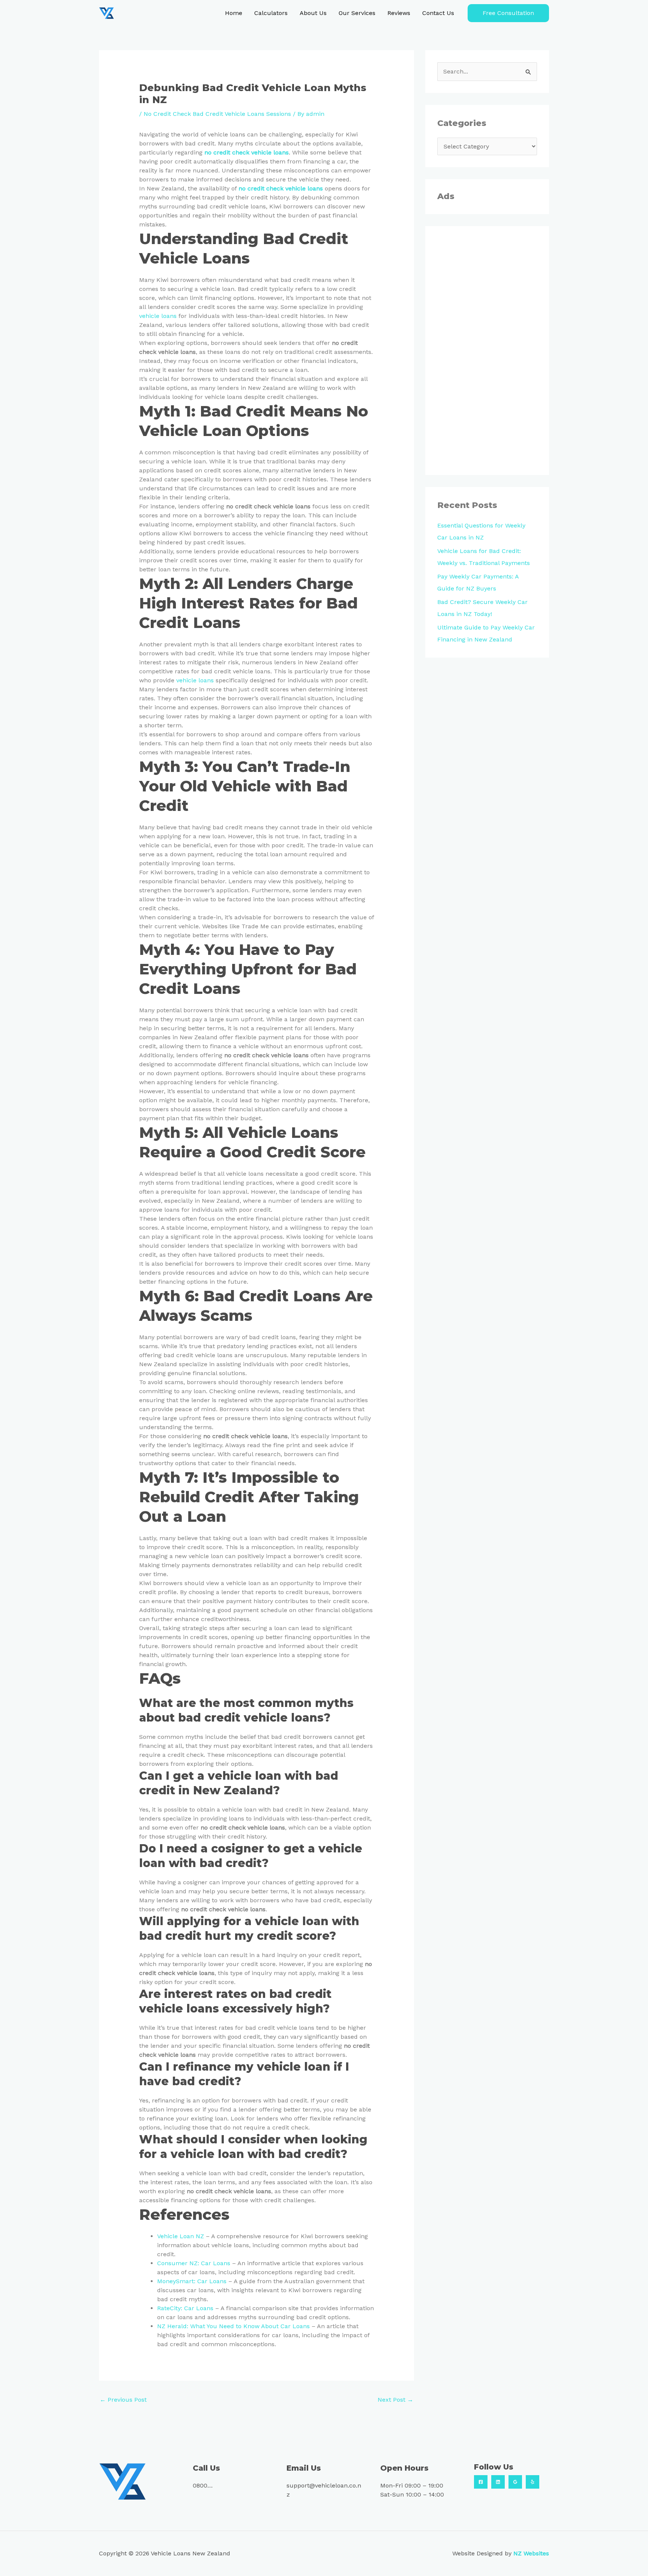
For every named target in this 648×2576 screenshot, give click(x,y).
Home (234, 13)
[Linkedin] (498, 2482)
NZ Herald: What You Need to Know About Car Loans (233, 2326)
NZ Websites (531, 2553)
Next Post (395, 2400)
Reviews (399, 13)
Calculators (271, 13)
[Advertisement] (487, 351)
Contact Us (438, 13)
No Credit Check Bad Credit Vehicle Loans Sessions (217, 114)
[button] (508, 13)
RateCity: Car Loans (185, 2308)
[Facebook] (481, 2482)
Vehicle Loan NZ (181, 2236)
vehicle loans (158, 316)
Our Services (357, 13)
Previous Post (123, 2400)
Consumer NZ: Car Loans (194, 2263)
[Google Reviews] (515, 2482)
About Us (313, 13)
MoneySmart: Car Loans (192, 2281)
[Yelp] (532, 2482)
